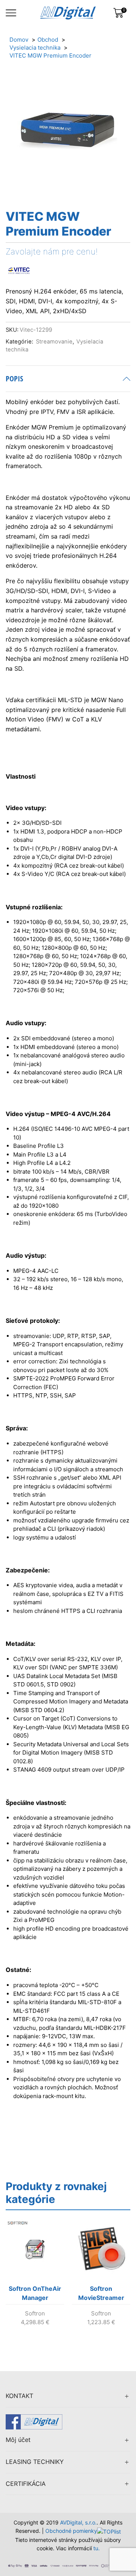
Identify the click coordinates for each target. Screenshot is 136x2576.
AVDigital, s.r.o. (78, 2522)
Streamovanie (54, 342)
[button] (13, 2283)
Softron (35, 2313)
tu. (97, 2548)
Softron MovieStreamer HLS (101, 2295)
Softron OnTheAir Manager (35, 2293)
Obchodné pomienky (71, 2531)
